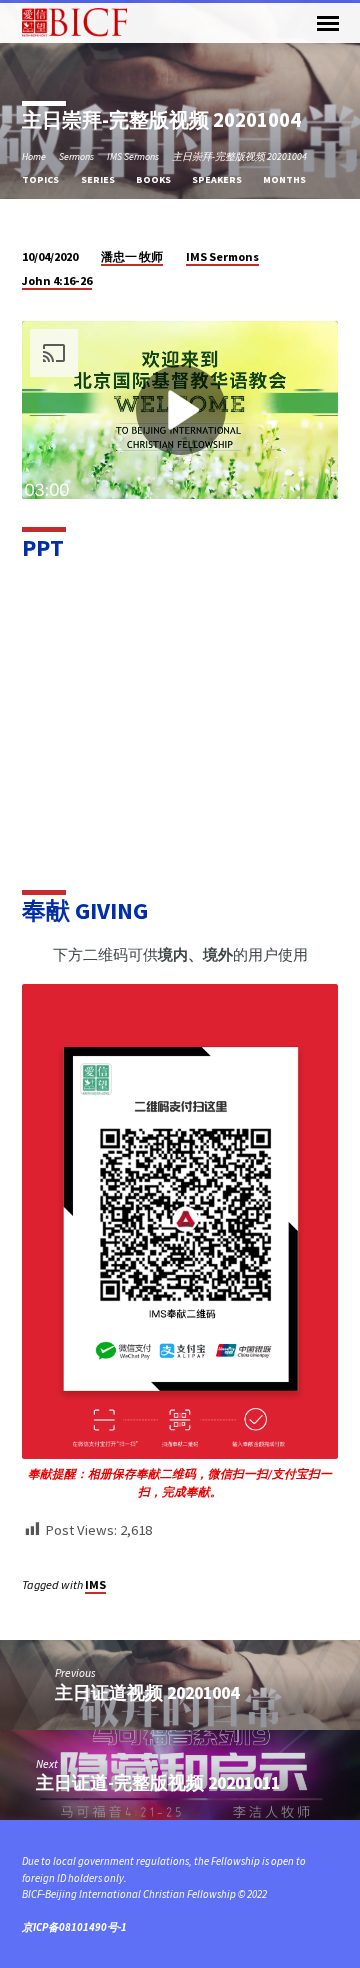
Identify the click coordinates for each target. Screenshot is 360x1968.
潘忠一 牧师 (132, 256)
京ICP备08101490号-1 (74, 1927)
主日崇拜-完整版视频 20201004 (239, 156)
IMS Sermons (133, 156)
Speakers (218, 179)
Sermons (76, 156)
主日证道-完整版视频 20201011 (158, 1782)
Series (99, 179)
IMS (95, 1584)
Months (285, 179)
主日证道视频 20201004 (147, 1692)
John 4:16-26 (57, 280)
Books (154, 179)
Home (34, 156)
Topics (41, 179)
